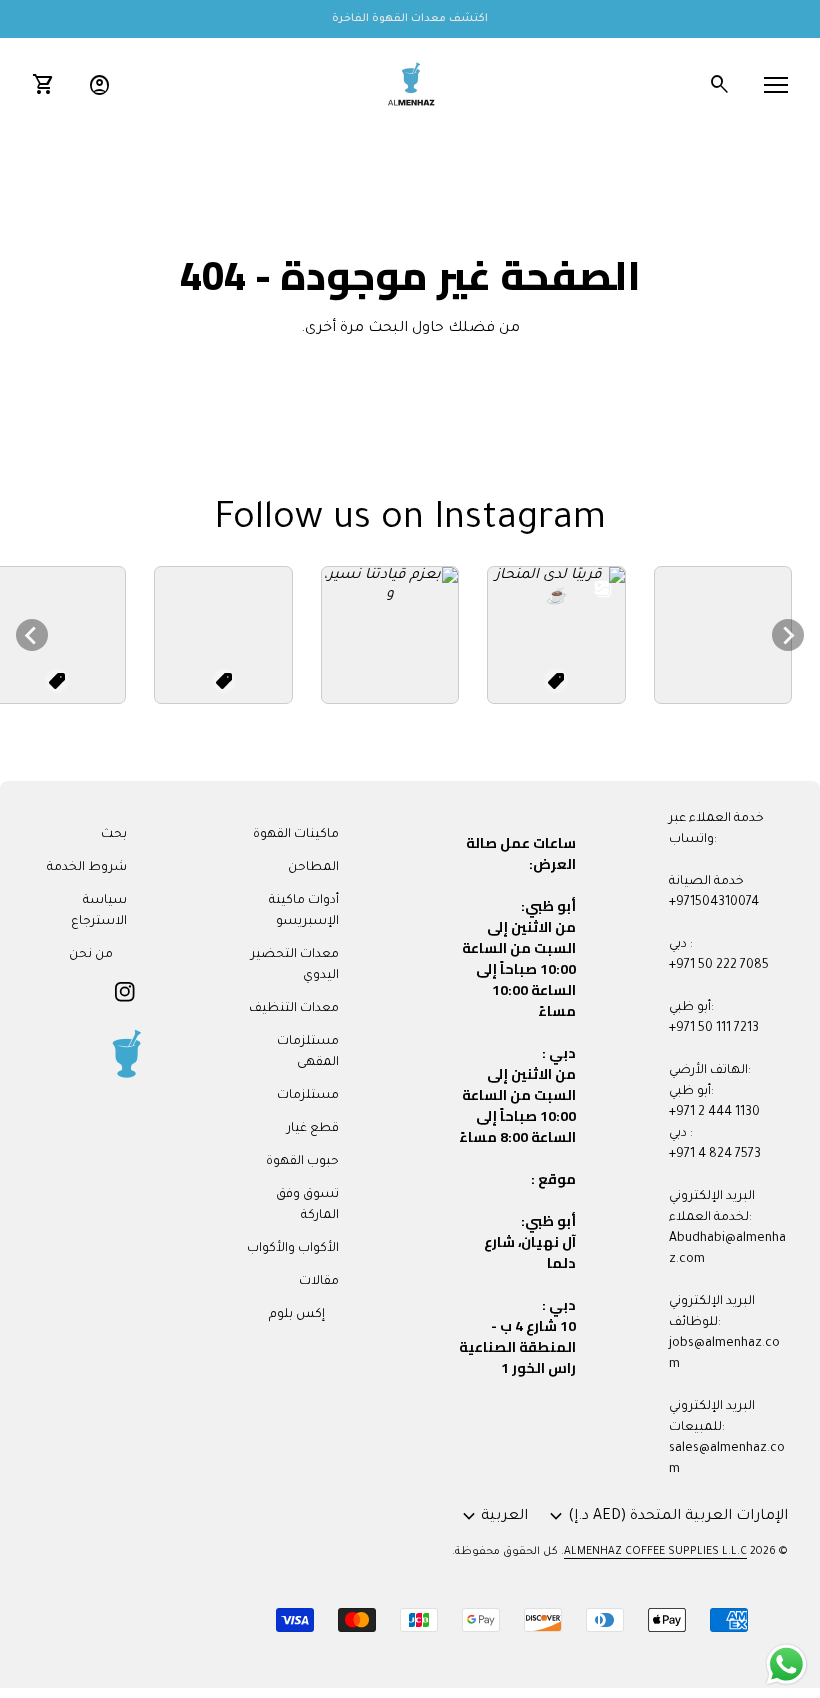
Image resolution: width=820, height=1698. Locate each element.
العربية (492, 1517)
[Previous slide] (32, 635)
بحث (114, 835)
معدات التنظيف (294, 1009)
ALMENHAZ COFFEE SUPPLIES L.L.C (655, 1552)
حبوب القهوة (302, 1162)
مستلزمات (308, 1096)
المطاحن (313, 868)
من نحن (91, 955)
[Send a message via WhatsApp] (786, 1664)
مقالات (319, 1282)
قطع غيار (313, 1129)
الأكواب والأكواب (293, 1249)
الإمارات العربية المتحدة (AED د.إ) (666, 1517)
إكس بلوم (297, 1315)
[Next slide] (788, 635)
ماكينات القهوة (296, 835)
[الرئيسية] (410, 86)
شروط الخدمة (87, 868)
